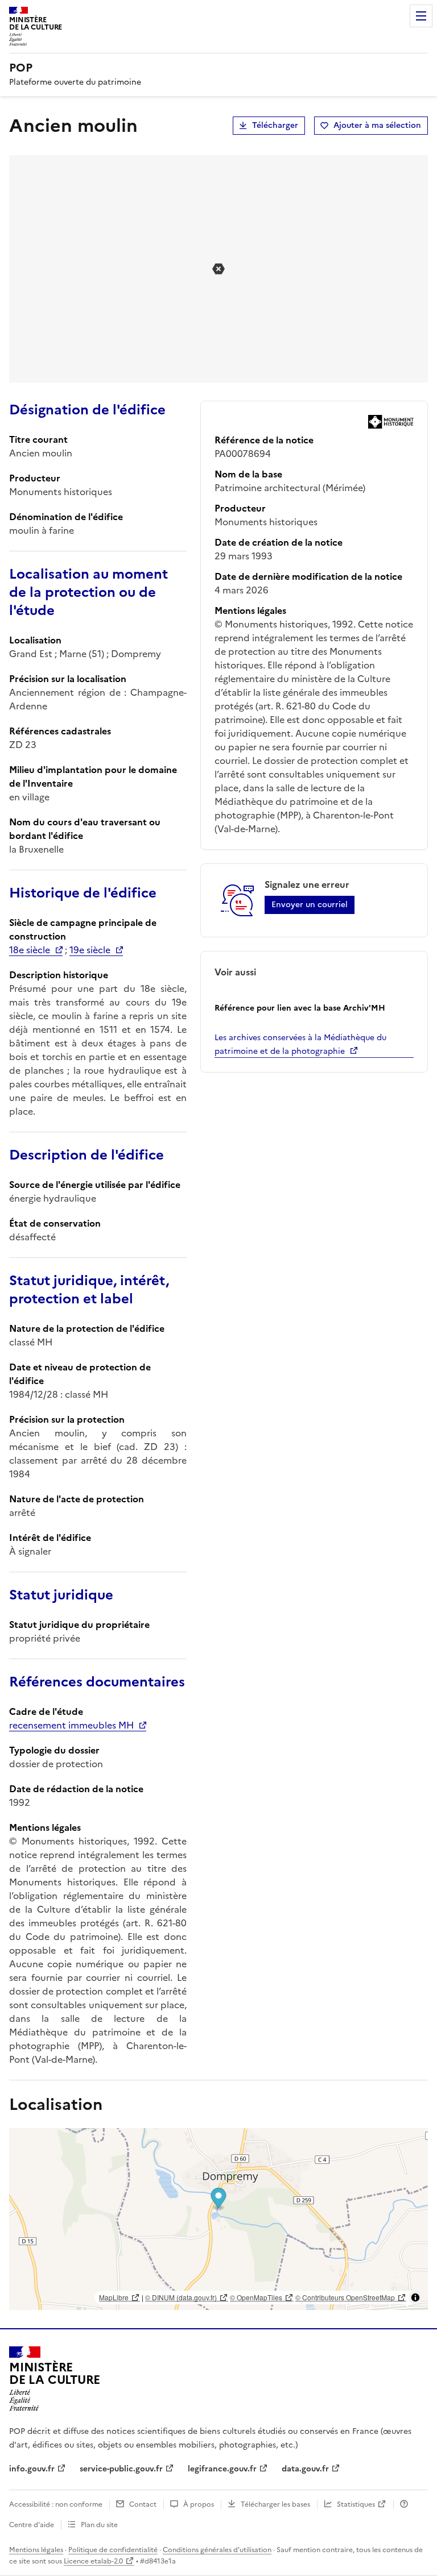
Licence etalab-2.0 (93, 2561)
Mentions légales (36, 2550)
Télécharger (275, 125)
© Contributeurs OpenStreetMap (345, 2297)
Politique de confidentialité (113, 2550)
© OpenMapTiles (256, 2297)
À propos (199, 2504)
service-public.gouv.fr (121, 2469)
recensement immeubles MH (71, 1725)
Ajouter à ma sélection (377, 125)
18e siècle (30, 950)
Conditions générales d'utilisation (217, 2550)
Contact (143, 2504)
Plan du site (99, 2525)
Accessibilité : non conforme (56, 2504)
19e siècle (90, 950)
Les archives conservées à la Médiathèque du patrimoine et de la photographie (300, 1044)
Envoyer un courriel (310, 905)
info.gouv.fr (32, 2469)
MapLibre (114, 2297)
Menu (421, 16)
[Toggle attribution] (415, 2297)
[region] (218, 2219)
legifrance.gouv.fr (222, 2469)
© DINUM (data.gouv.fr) (181, 2297)
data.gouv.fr (305, 2469)
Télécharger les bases (275, 2504)
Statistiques (356, 2504)
